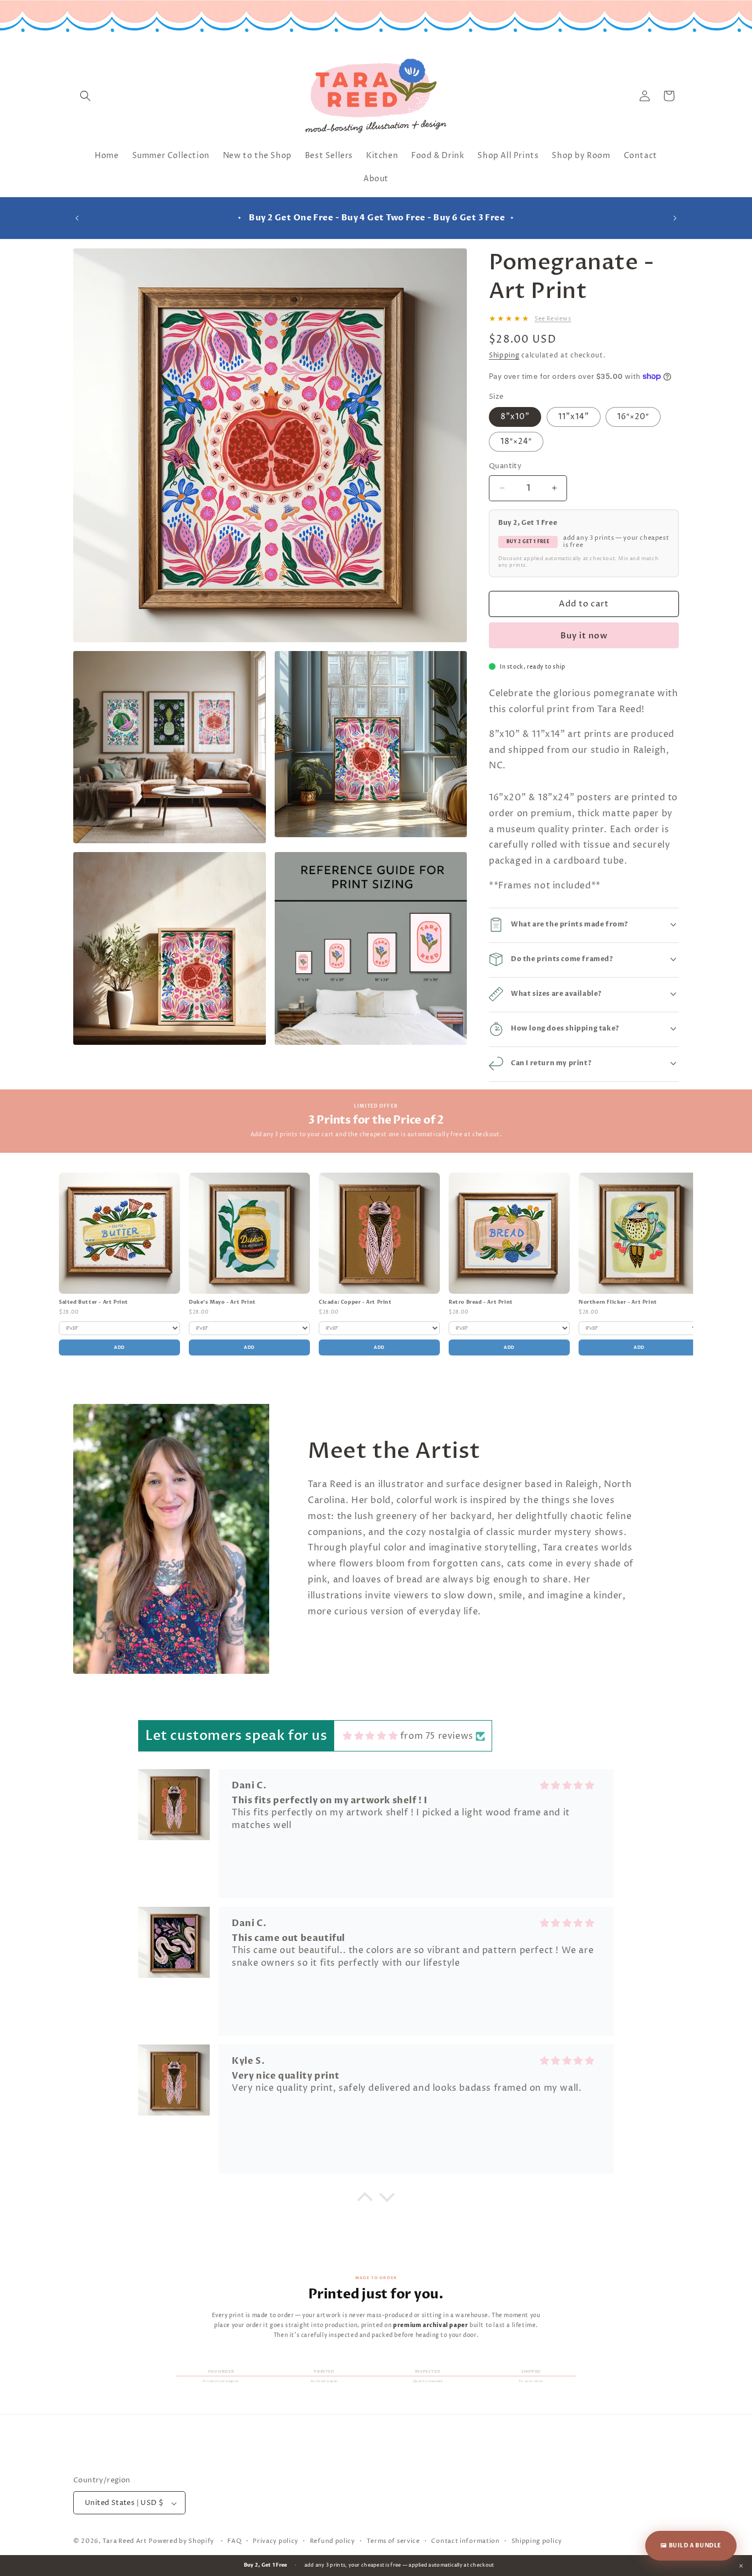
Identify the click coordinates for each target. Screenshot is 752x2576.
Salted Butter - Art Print (94, 1302)
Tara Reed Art (125, 2542)
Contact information (465, 2541)
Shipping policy (537, 2541)
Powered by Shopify (181, 2542)
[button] (85, 96)
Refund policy (333, 2541)
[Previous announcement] (77, 218)
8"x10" (515, 417)
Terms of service (393, 2541)
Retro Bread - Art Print (481, 1302)
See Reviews (553, 319)
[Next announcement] (675, 218)
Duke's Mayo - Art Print (222, 1302)
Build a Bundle (691, 2546)
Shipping (504, 356)
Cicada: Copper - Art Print (355, 1302)
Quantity (505, 466)
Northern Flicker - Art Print (618, 1302)
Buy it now (584, 635)
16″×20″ (633, 417)
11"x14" (574, 417)
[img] (370, 1735)
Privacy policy (276, 2541)
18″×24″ (516, 441)
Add (119, 1347)
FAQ (234, 2541)
